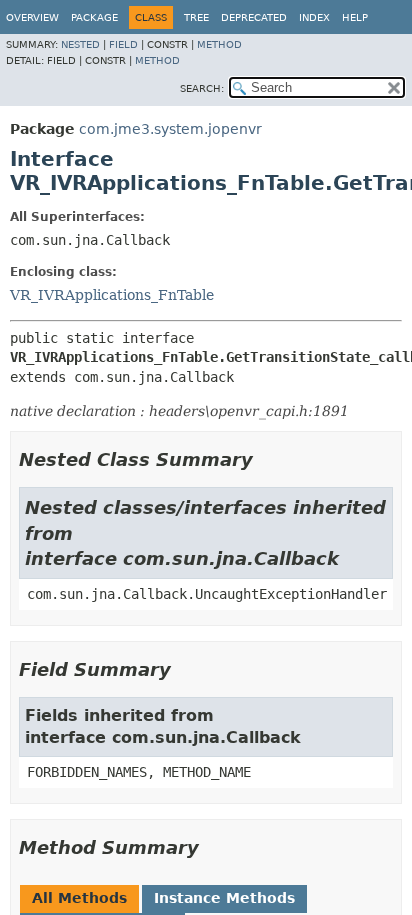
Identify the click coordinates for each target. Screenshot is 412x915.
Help (355, 17)
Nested (80, 44)
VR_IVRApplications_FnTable (112, 295)
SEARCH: (202, 88)
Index (314, 17)
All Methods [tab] (79, 898)
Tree (196, 17)
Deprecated (254, 17)
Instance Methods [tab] (224, 898)
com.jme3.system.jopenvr (170, 129)
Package (94, 17)
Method (219, 44)
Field (123, 44)
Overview (32, 17)
